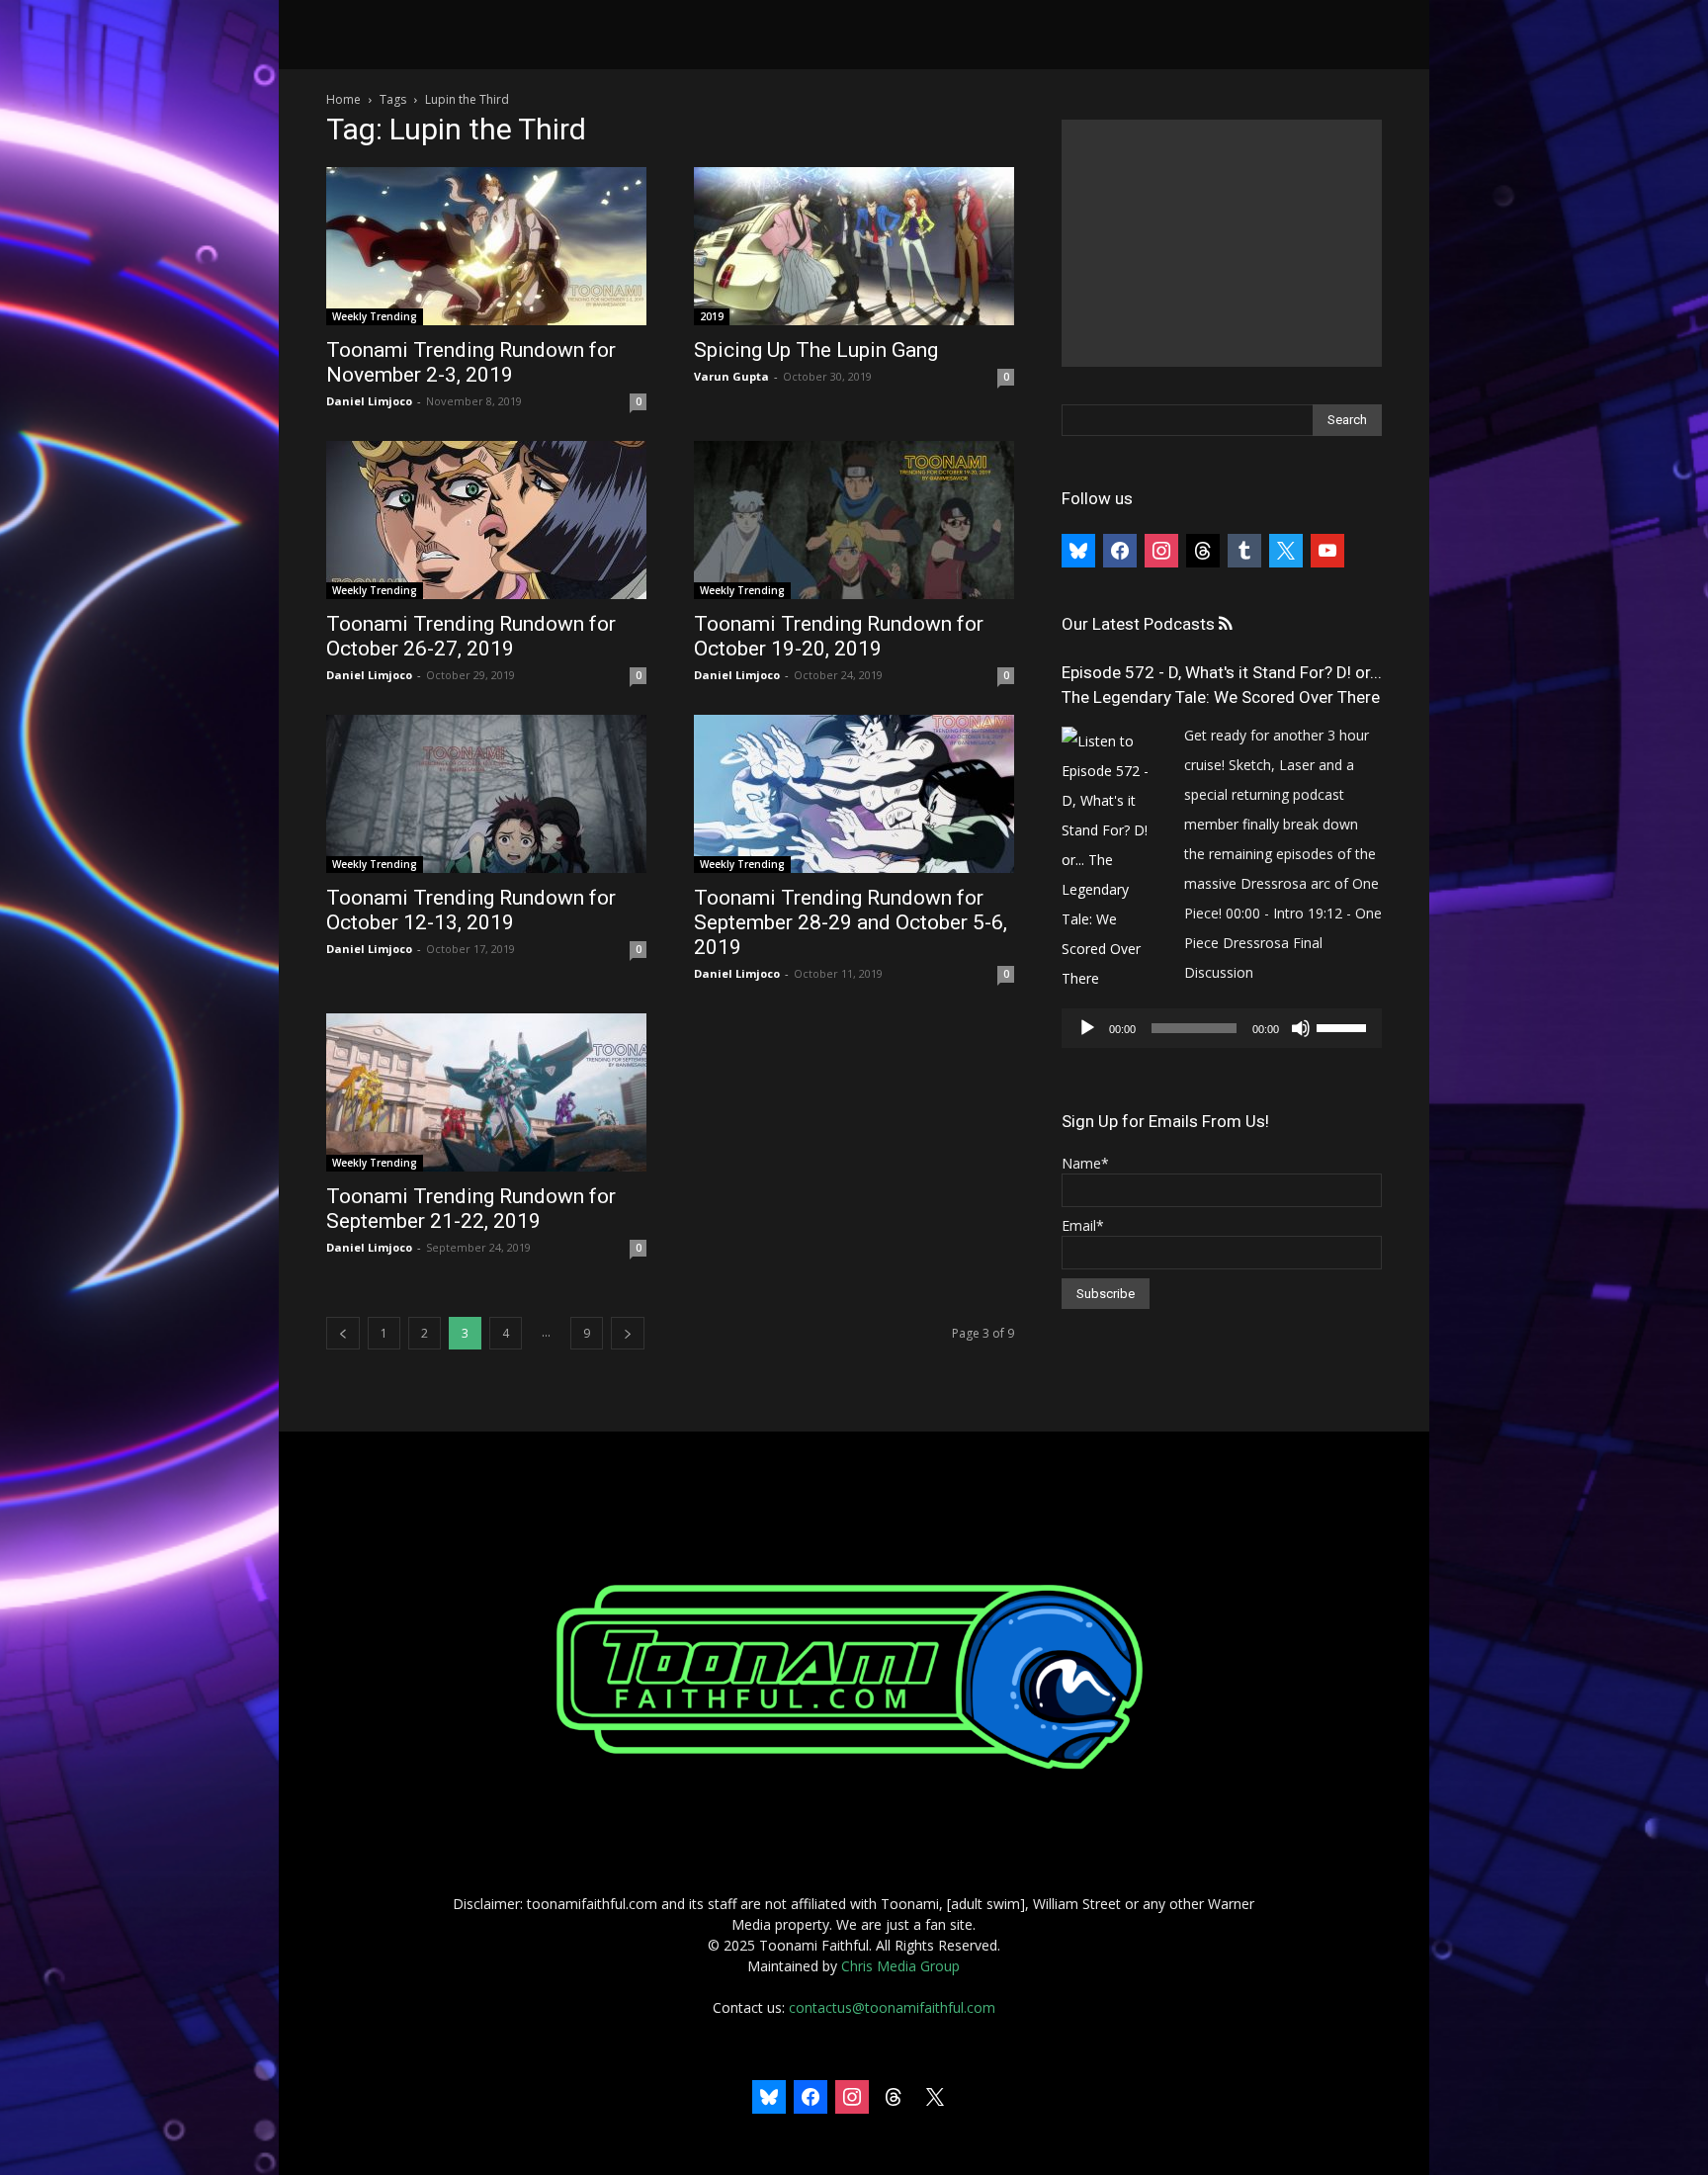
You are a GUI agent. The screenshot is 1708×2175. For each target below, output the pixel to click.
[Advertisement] (1222, 243)
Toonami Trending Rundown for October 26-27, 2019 (471, 636)
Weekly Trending (375, 316)
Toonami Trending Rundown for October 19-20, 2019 (839, 636)
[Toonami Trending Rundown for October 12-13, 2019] (486, 794)
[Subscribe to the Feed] (1225, 624)
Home (343, 99)
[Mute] (1301, 1028)
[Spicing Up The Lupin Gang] (854, 246)
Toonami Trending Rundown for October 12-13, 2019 (471, 910)
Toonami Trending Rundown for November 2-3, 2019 (471, 362)
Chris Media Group (900, 1966)
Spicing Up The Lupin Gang (816, 350)
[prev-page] (343, 1333)
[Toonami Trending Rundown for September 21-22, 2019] (486, 1092)
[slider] (1344, 1026)
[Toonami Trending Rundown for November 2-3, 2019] (486, 246)
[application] (1222, 1028)
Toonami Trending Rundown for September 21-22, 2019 (471, 1209)
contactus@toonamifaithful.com (892, 2007)
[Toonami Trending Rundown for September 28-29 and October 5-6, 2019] (854, 794)
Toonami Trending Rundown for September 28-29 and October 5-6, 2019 (851, 922)
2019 (712, 316)
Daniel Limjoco (369, 401)
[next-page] (628, 1333)
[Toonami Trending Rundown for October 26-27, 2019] (486, 520)
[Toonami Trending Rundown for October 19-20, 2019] (854, 520)
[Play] (1087, 1028)
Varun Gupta (731, 376)
